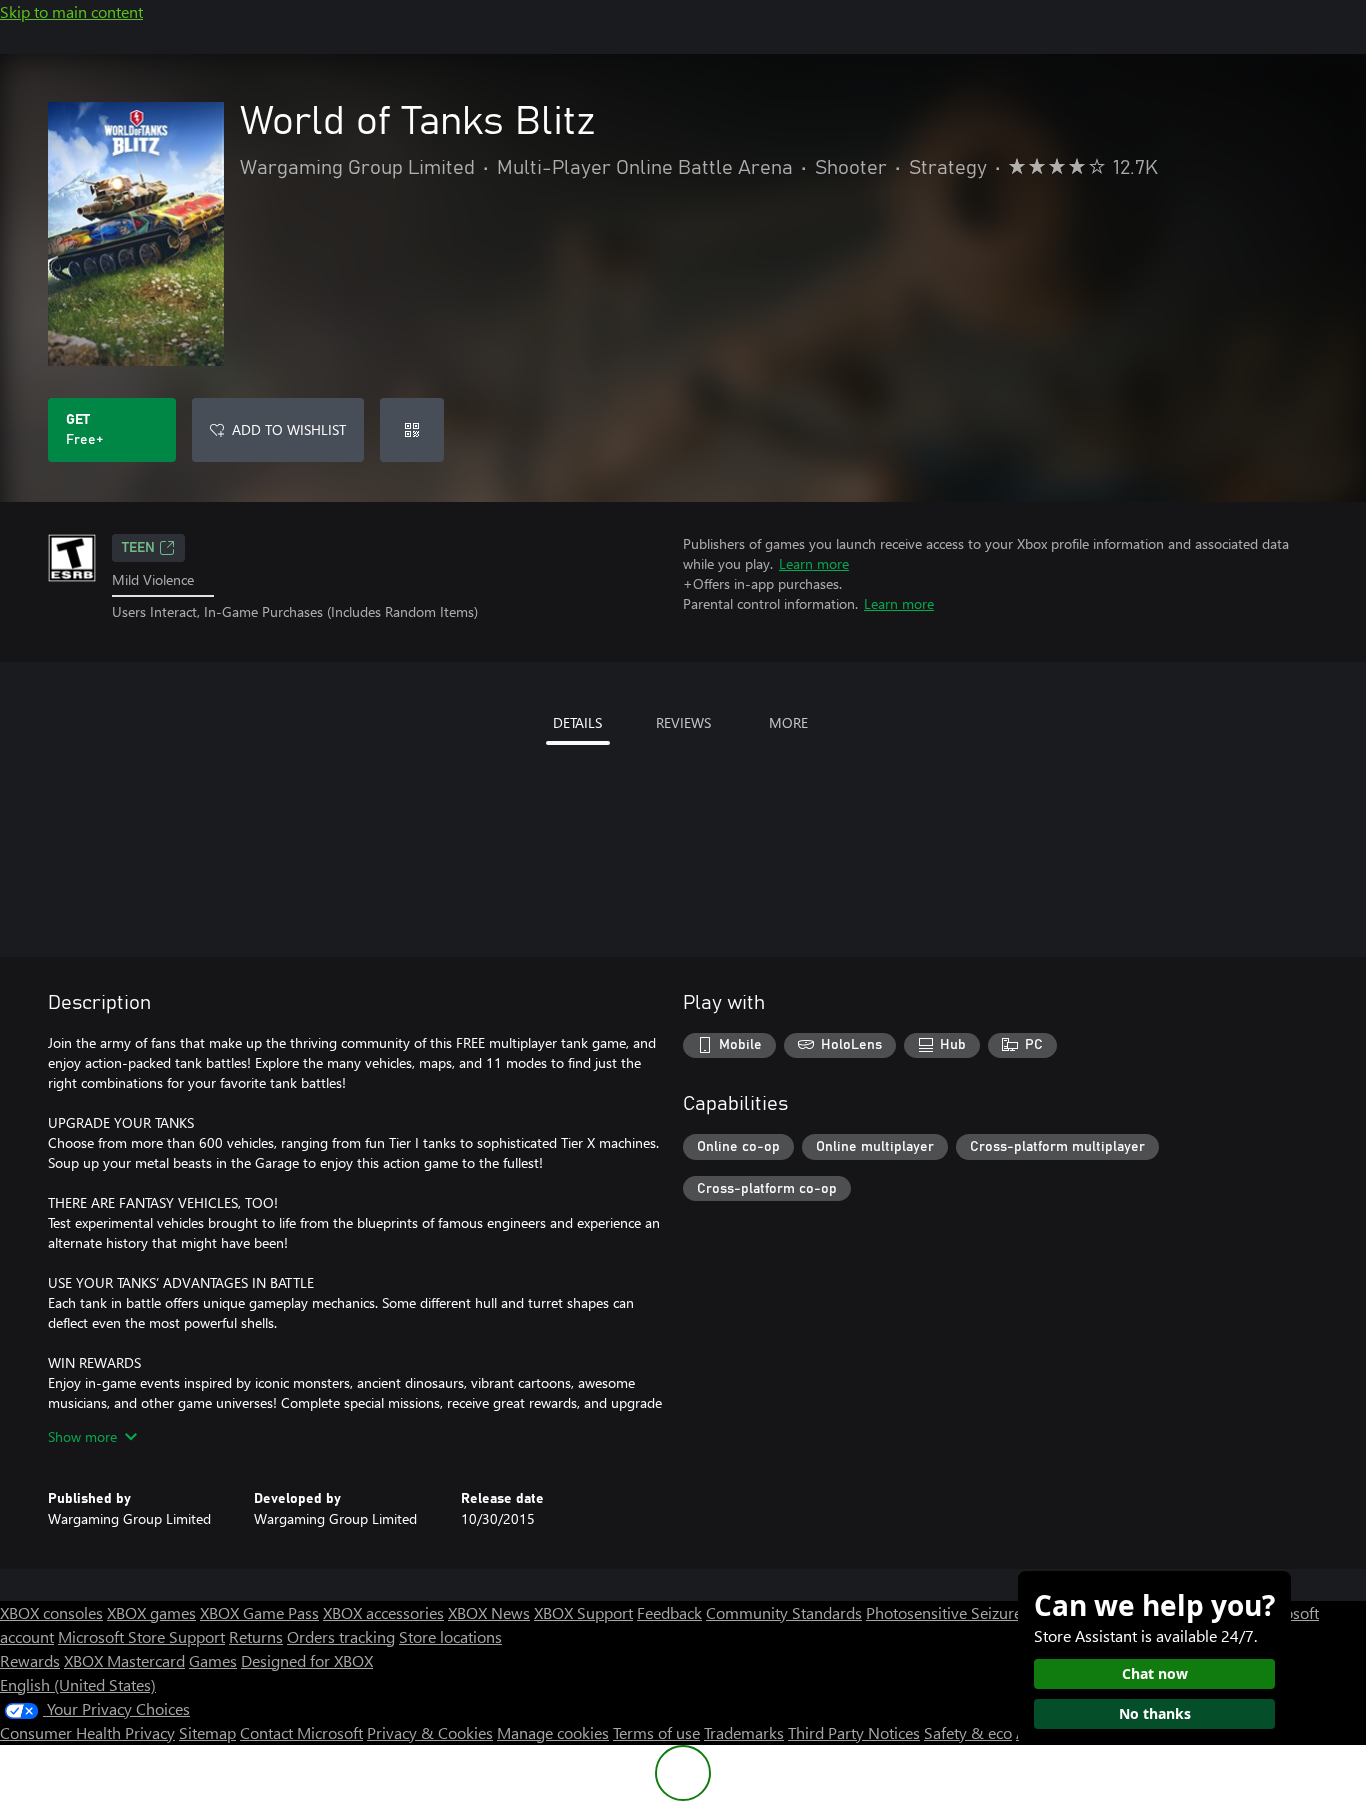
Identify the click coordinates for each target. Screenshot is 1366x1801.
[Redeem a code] (412, 430)
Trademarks (744, 1732)
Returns (256, 1636)
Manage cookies (553, 1732)
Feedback (669, 1612)
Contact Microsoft (301, 1732)
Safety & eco (968, 1732)
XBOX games (151, 1612)
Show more (82, 1436)
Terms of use (656, 1732)
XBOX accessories (383, 1612)
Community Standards (784, 1612)
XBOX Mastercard (124, 1660)
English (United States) (78, 1684)
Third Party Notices (854, 1732)
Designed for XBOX (307, 1660)
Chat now (1155, 1673)
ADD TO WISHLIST (289, 429)
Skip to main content (71, 11)
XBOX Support (583, 1612)
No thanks (1155, 1713)
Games (213, 1660)
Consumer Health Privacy (87, 1732)
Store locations (450, 1636)
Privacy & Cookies (430, 1732)
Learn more (814, 563)
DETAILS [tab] (577, 722)
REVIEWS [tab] (683, 722)
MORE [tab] (788, 722)
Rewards (30, 1660)
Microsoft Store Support (141, 1636)
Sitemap (207, 1732)
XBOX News (489, 1612)
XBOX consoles (51, 1612)
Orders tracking (341, 1636)
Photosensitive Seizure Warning (976, 1612)
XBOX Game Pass (259, 1612)
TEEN (138, 548)
